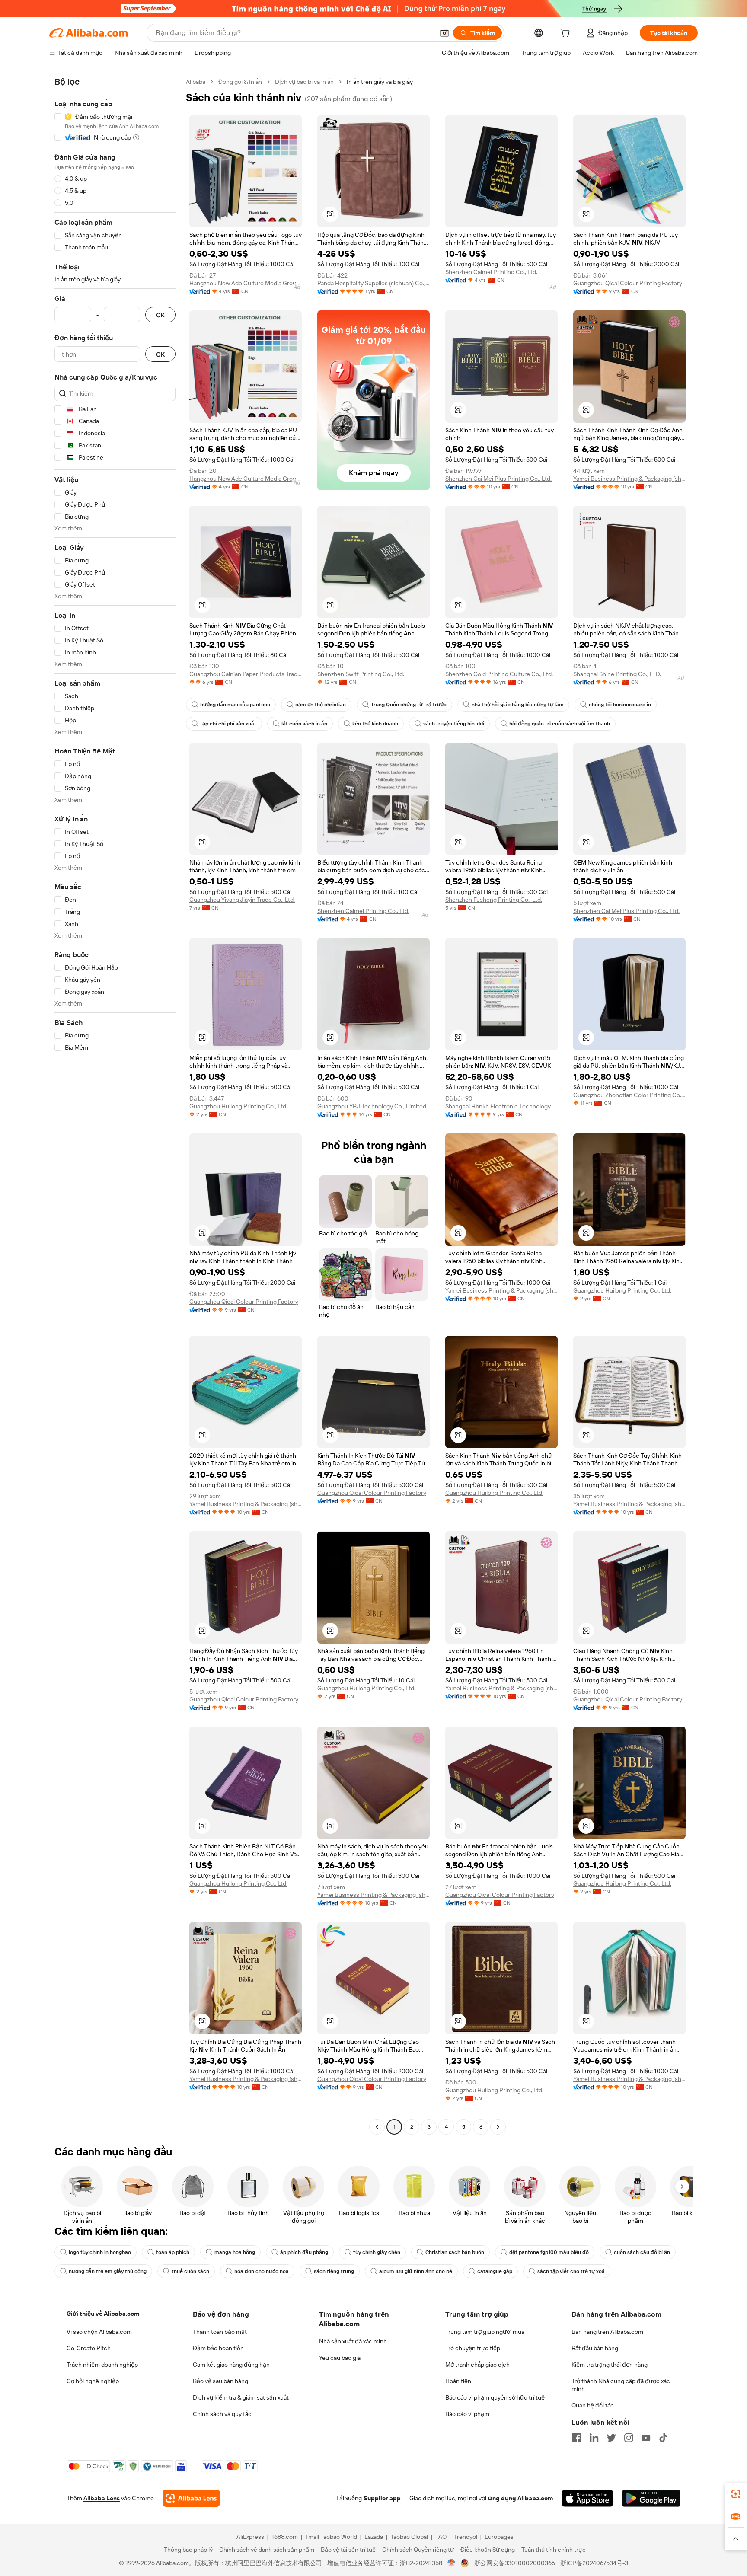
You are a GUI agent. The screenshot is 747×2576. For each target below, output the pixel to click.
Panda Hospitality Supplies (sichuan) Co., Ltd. (373, 283)
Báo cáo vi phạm (467, 2414)
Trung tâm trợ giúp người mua (485, 2332)
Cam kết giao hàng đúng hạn (231, 2365)
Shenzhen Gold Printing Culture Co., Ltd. (499, 674)
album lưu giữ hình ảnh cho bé (416, 2271)
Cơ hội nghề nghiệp (93, 2381)
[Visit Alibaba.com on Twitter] (611, 2438)
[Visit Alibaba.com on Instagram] (629, 2438)
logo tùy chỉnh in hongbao (100, 2252)
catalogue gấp (495, 2271)
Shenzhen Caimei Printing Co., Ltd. (491, 272)
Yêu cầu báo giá (340, 2358)
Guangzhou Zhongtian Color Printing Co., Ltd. (629, 1095)
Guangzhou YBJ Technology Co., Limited (372, 1106)
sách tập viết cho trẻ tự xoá (571, 2271)
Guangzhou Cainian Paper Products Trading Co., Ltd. (246, 674)
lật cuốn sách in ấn (304, 724)
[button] (444, 33)
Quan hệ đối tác (593, 2405)
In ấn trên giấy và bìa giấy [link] (380, 82)
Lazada (374, 2537)
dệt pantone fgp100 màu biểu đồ (549, 2252)
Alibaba (196, 82)
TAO (441, 2537)
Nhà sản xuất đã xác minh (353, 2341)
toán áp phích (173, 2252)
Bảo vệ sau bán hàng (220, 2381)
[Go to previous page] (377, 2127)
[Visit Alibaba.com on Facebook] (577, 2438)
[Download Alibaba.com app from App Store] (587, 2498)
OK (160, 315)
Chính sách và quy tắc (222, 2414)
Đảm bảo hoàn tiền (218, 2348)
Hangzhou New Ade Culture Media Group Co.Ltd (246, 283)
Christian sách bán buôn (455, 2252)
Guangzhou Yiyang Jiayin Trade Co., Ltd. (242, 900)
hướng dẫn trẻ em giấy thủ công (108, 2271)
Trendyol (466, 2537)
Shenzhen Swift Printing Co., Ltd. (361, 674)
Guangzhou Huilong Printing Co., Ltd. (238, 1106)
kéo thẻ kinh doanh (375, 724)
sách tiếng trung (334, 2271)
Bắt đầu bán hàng (595, 2348)
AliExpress (250, 2537)
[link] (736, 2494)
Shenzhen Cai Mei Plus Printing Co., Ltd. (498, 479)
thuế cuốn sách (190, 2271)
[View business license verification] (452, 2563)
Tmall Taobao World (331, 2537)
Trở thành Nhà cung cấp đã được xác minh (621, 2385)
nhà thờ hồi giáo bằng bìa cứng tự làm (518, 705)
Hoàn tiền (458, 2381)
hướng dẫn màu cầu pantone (235, 705)
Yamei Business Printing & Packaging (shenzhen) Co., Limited (629, 479)
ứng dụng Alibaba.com (520, 2498)
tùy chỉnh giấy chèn (377, 2252)
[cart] (567, 34)
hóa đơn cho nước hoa (262, 2271)
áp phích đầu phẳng (304, 2252)
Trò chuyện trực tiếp (473, 2348)
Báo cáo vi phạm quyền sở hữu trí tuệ (495, 2397)
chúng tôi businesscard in (620, 705)
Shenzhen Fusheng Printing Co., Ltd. (494, 900)
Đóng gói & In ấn (240, 82)
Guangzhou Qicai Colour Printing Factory (628, 283)
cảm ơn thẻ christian (321, 705)
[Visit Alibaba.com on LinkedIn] (594, 2438)
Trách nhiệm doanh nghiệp (102, 2365)
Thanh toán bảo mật (220, 2332)
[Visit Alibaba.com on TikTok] (663, 2438)
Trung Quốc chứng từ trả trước (409, 705)
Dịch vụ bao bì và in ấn (304, 82)
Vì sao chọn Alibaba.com (99, 2332)
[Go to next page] (498, 2127)
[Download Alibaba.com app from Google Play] (651, 2498)
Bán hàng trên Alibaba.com (607, 2332)
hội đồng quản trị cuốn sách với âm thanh (560, 724)
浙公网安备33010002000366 (515, 2563)
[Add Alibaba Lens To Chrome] (191, 2498)
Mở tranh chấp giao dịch (477, 2365)
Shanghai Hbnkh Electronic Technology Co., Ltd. (501, 1106)
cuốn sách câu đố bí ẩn (642, 2252)
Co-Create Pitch (89, 2348)
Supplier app (382, 2498)
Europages (499, 2537)
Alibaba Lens (102, 2498)
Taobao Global (409, 2537)
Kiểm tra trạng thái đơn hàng (610, 2365)
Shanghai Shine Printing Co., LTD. (617, 674)
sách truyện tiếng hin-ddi (454, 724)
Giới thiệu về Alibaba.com (103, 2314)
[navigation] (115, 1105)
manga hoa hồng (235, 2252)
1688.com (285, 2537)
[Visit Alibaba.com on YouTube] (646, 2438)
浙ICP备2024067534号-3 (594, 2563)
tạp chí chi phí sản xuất (228, 724)
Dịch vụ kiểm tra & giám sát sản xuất (241, 2397)
